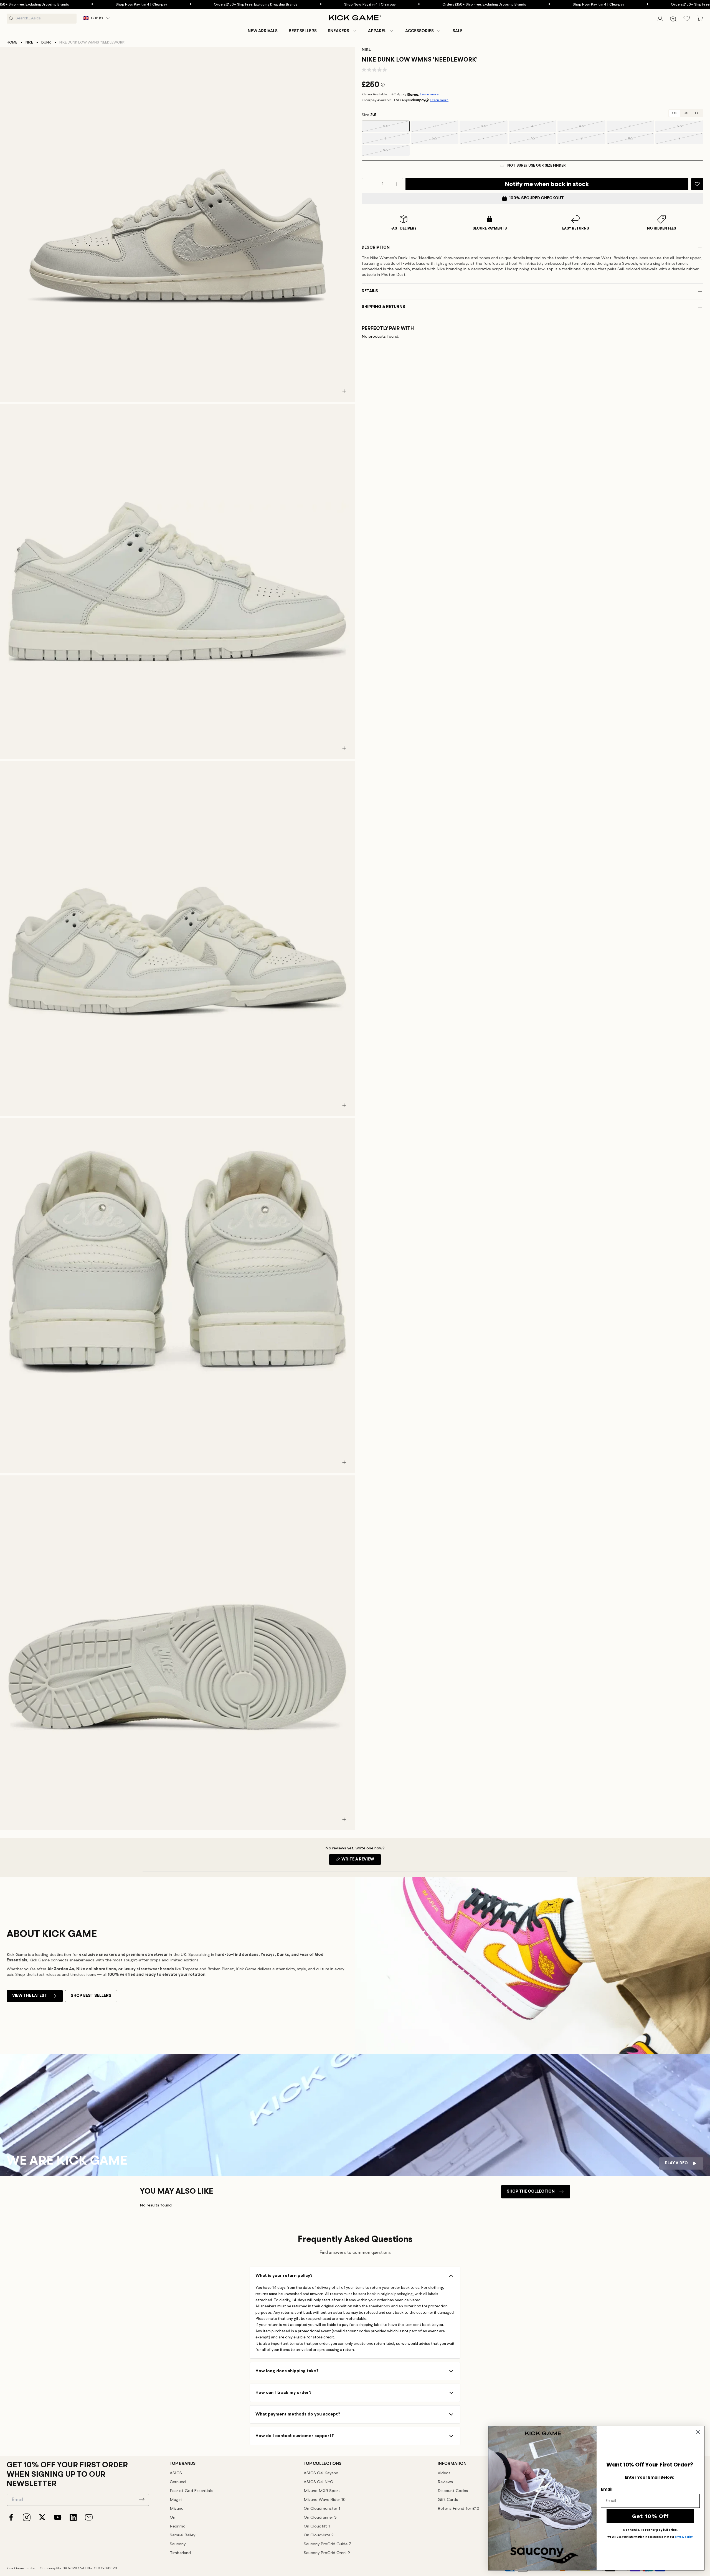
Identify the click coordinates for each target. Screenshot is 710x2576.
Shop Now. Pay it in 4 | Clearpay (35, 5)
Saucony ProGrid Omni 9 (327, 2553)
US (686, 113)
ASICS (176, 2473)
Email (607, 2489)
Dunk (46, 43)
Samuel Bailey (182, 2535)
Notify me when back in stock (547, 184)
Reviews (445, 2482)
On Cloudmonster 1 (322, 2509)
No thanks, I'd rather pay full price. (650, 2530)
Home (12, 43)
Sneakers (338, 31)
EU (697, 113)
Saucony (178, 2544)
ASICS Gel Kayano (321, 2473)
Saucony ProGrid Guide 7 (327, 2544)
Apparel (377, 31)
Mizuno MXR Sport (322, 2491)
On (173, 2518)
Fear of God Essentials (191, 2491)
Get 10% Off (651, 2516)
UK (675, 113)
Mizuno (177, 2509)
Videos (444, 2473)
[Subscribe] (142, 2499)
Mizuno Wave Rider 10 (325, 2500)
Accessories (419, 31)
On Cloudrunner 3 (320, 2518)
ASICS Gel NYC (318, 2482)
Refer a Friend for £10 (458, 2509)
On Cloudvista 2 (319, 2535)
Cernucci (178, 2482)
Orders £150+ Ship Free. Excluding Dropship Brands (149, 5)
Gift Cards (448, 2500)
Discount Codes (453, 2491)
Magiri (176, 2500)
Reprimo (178, 2527)
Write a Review (361, 1861)
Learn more (429, 94)
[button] (342, 31)
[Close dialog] (698, 2432)
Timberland (180, 2553)
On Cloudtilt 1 (317, 2527)
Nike (29, 43)
